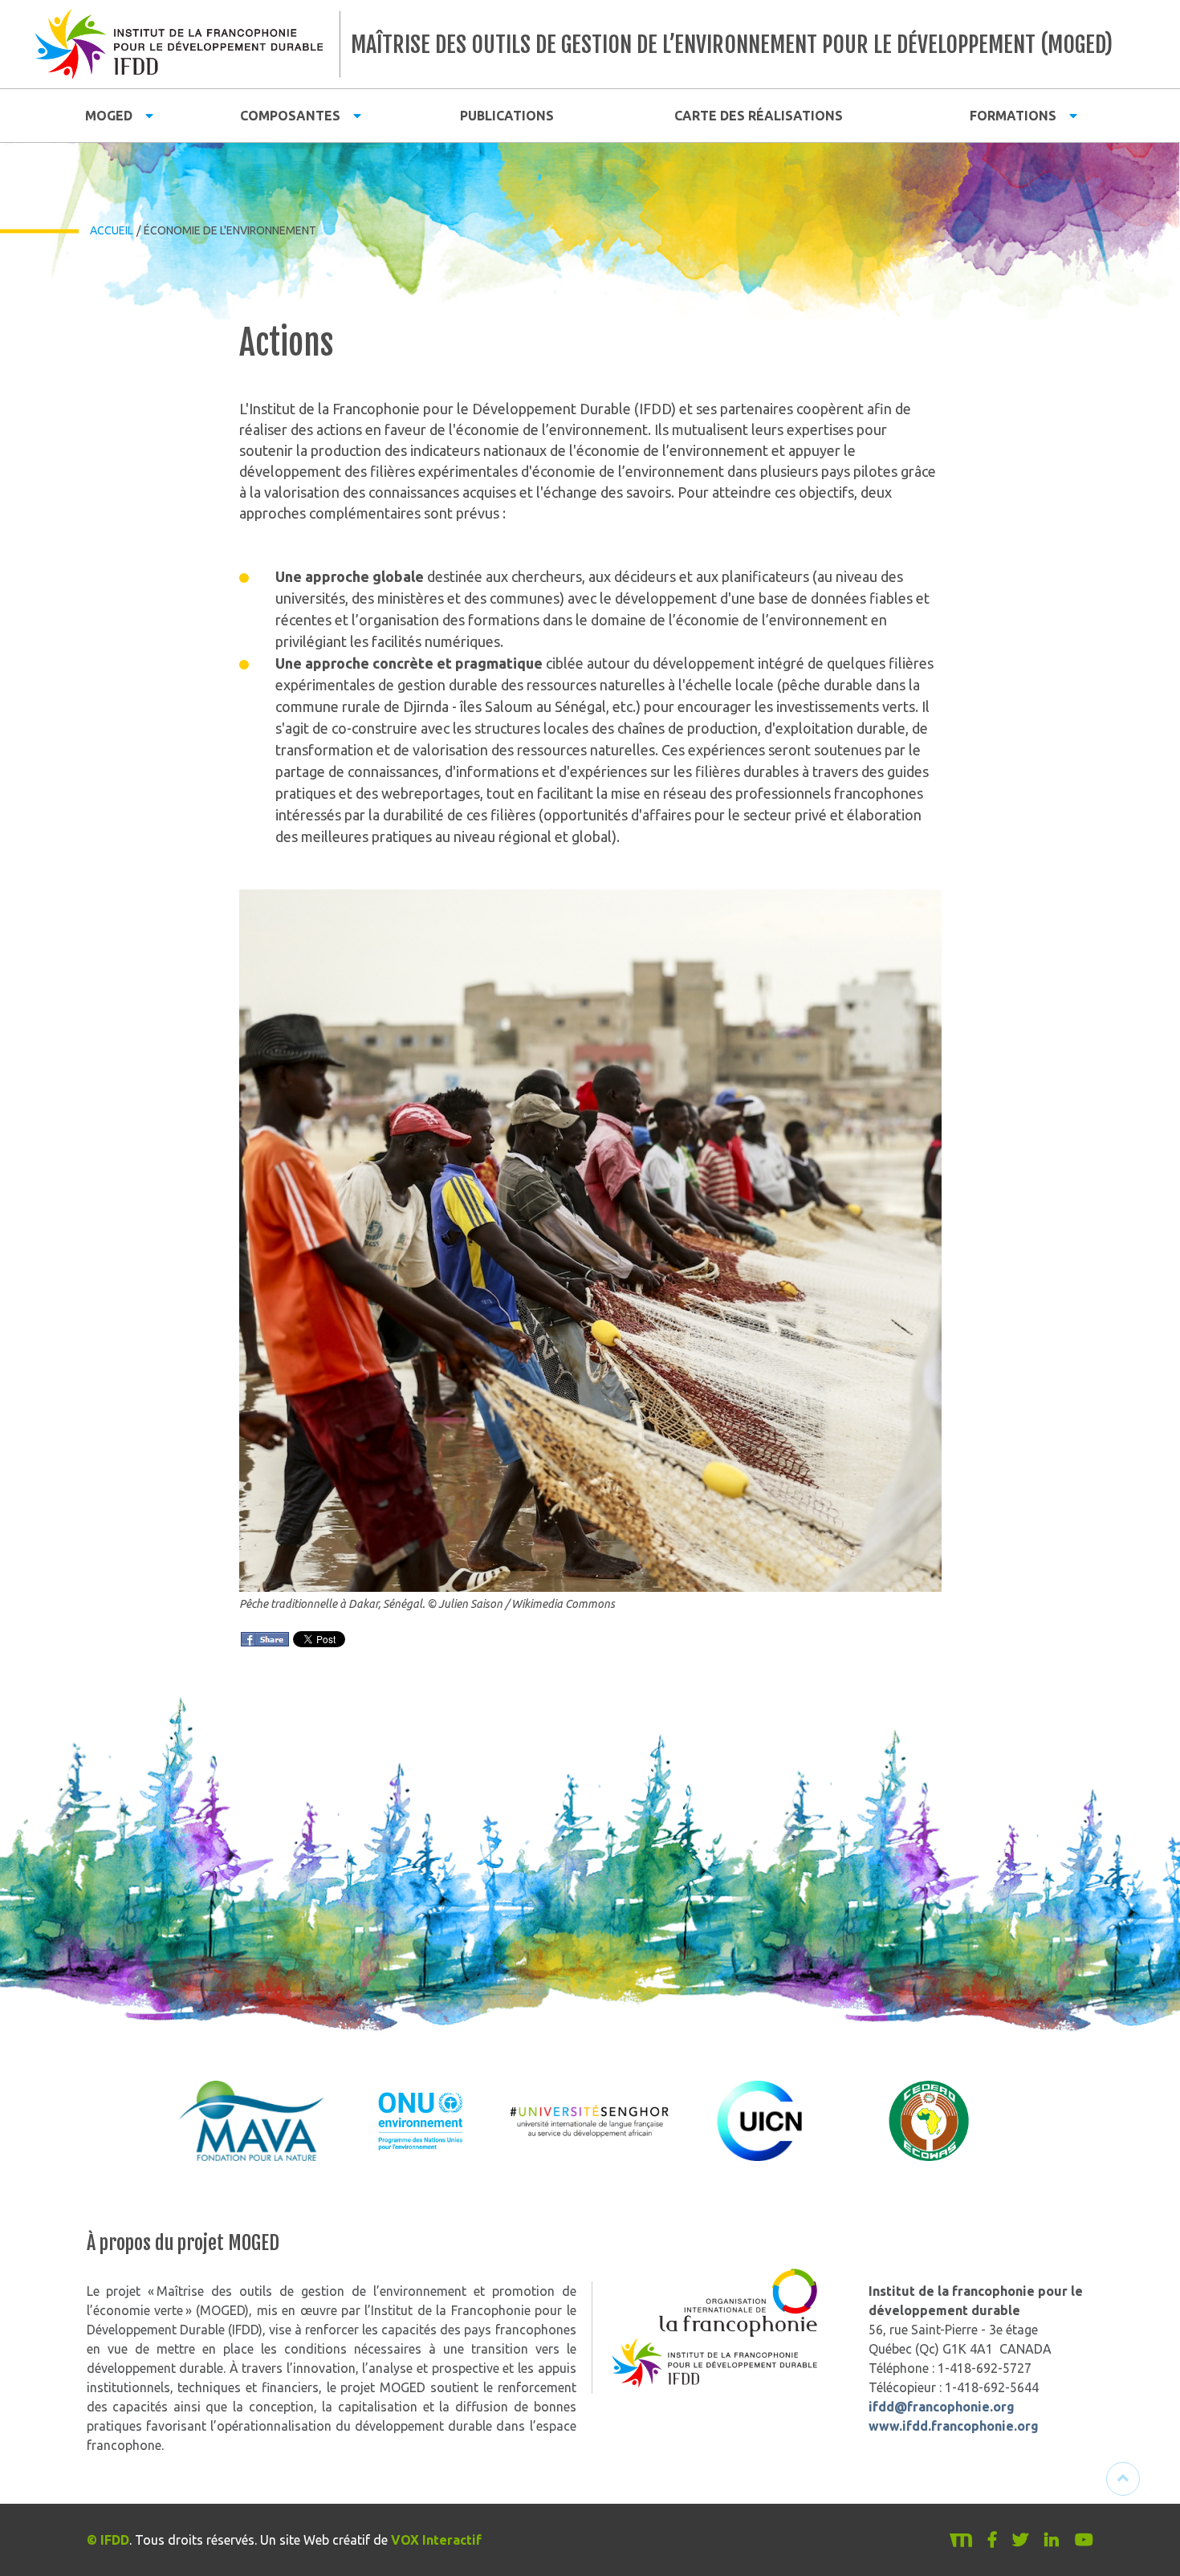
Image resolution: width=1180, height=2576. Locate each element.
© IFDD (108, 2540)
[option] (252, 2121)
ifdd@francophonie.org (942, 2407)
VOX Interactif (436, 2540)
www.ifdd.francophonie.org (954, 2426)
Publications (507, 116)
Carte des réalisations (759, 116)
